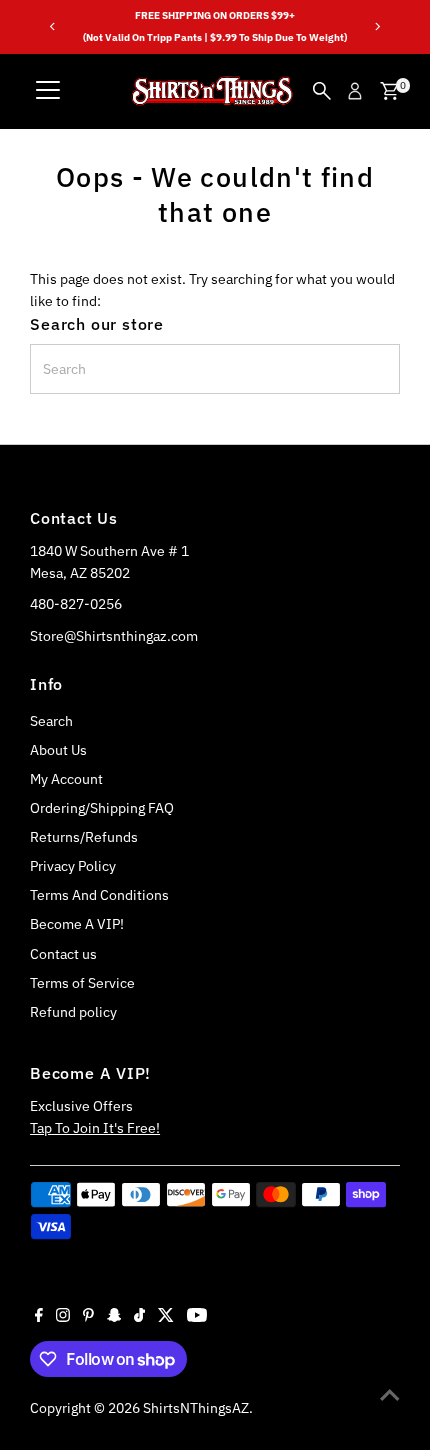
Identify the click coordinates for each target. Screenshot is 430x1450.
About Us (58, 750)
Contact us (63, 954)
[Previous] (52, 26)
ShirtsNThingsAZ (196, 1408)
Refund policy (73, 1012)
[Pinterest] (88, 1317)
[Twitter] (166, 1317)
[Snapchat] (114, 1317)
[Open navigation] (48, 91)
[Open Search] (322, 91)
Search (51, 721)
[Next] (377, 26)
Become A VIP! (77, 924)
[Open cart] (389, 91)
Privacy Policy (73, 866)
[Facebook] (39, 1317)
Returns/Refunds (84, 837)
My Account (66, 779)
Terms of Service (82, 983)
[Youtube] (197, 1317)
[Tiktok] (139, 1317)
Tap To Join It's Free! (95, 1128)
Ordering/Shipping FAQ (102, 808)
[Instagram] (63, 1317)
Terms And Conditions (99, 895)
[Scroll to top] (390, 1395)
